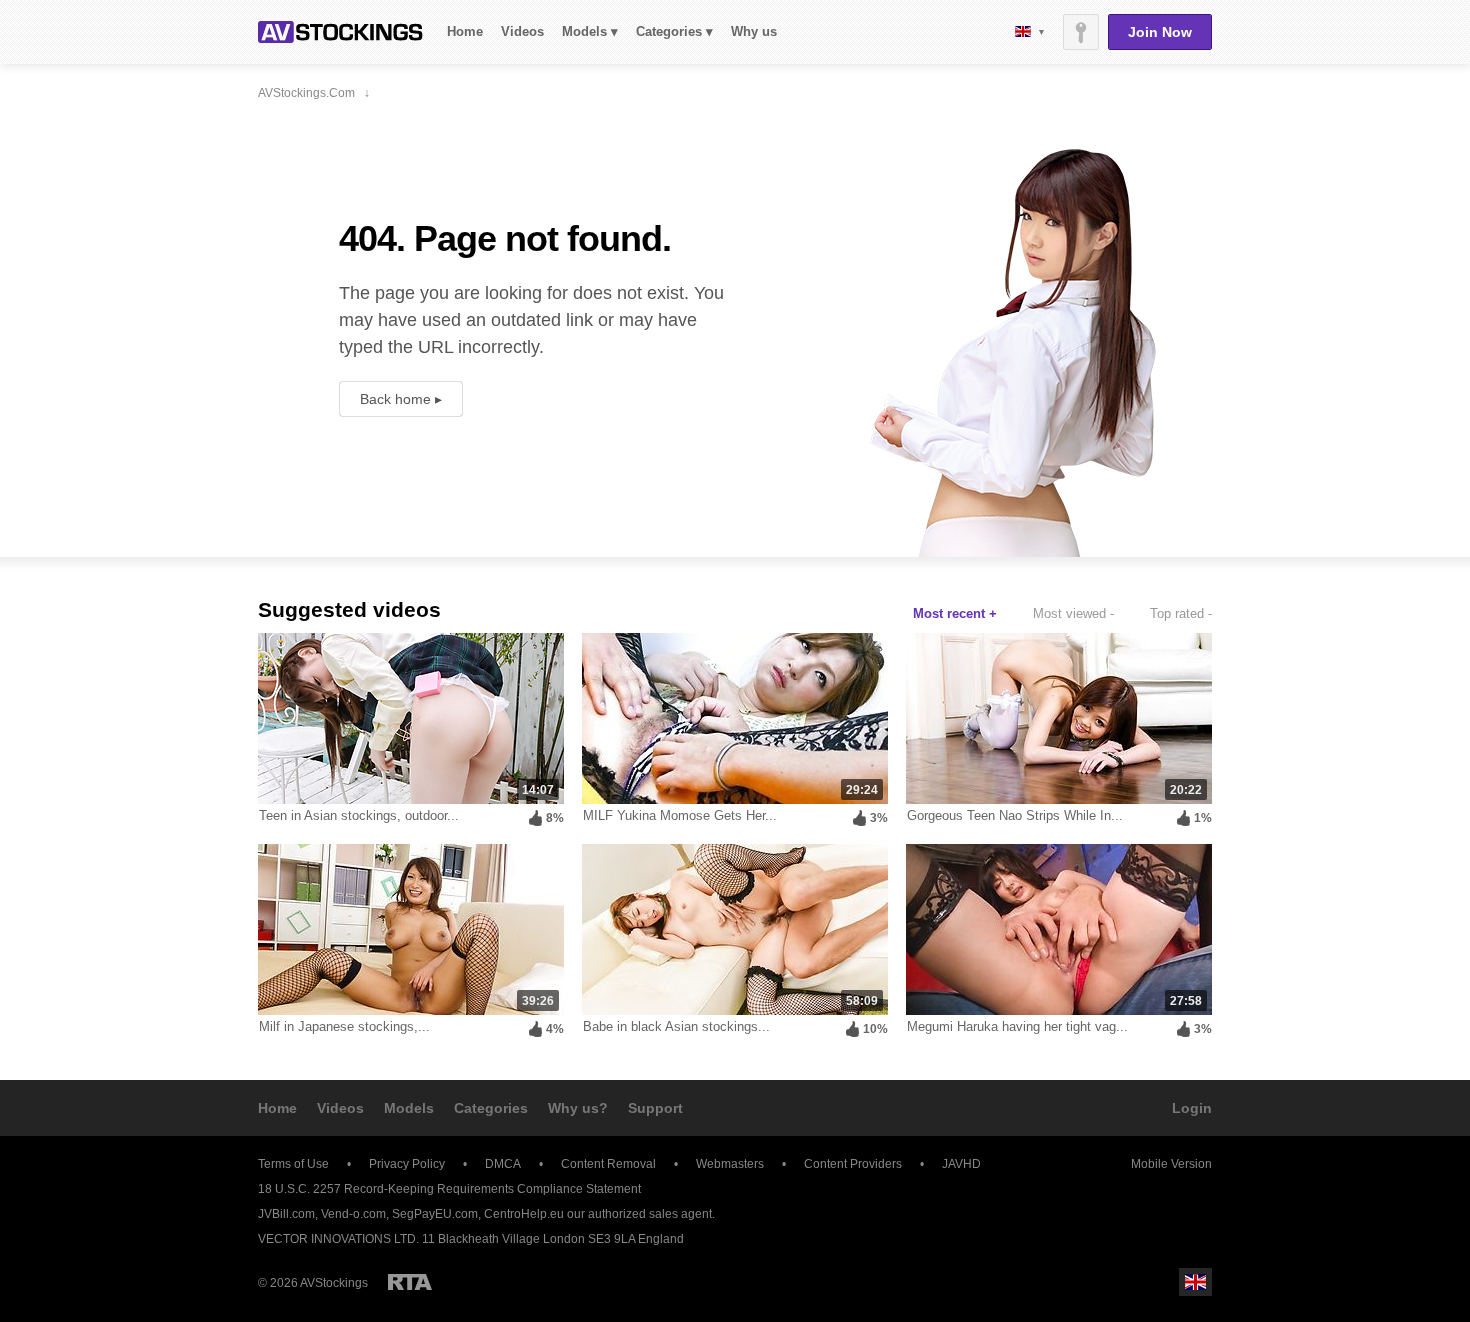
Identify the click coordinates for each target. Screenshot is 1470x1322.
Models (409, 1108)
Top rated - (1181, 613)
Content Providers (853, 1164)
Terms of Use (293, 1164)
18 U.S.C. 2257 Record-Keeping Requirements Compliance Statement (449, 1189)
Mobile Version (1171, 1164)
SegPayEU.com (435, 1214)
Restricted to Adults (410, 1282)
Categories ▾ (674, 31)
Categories (491, 1108)
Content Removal (608, 1164)
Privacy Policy (407, 1164)
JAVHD (961, 1164)
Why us (754, 31)
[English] (1029, 31)
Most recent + (955, 613)
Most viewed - (1073, 613)
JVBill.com (286, 1214)
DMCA (503, 1164)
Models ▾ (590, 31)
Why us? (578, 1108)
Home (465, 31)
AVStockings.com (340, 32)
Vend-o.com (353, 1214)
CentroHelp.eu (524, 1214)
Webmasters (730, 1164)
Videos (522, 31)
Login (1192, 1108)
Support (655, 1108)
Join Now (1160, 32)
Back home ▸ (401, 399)
